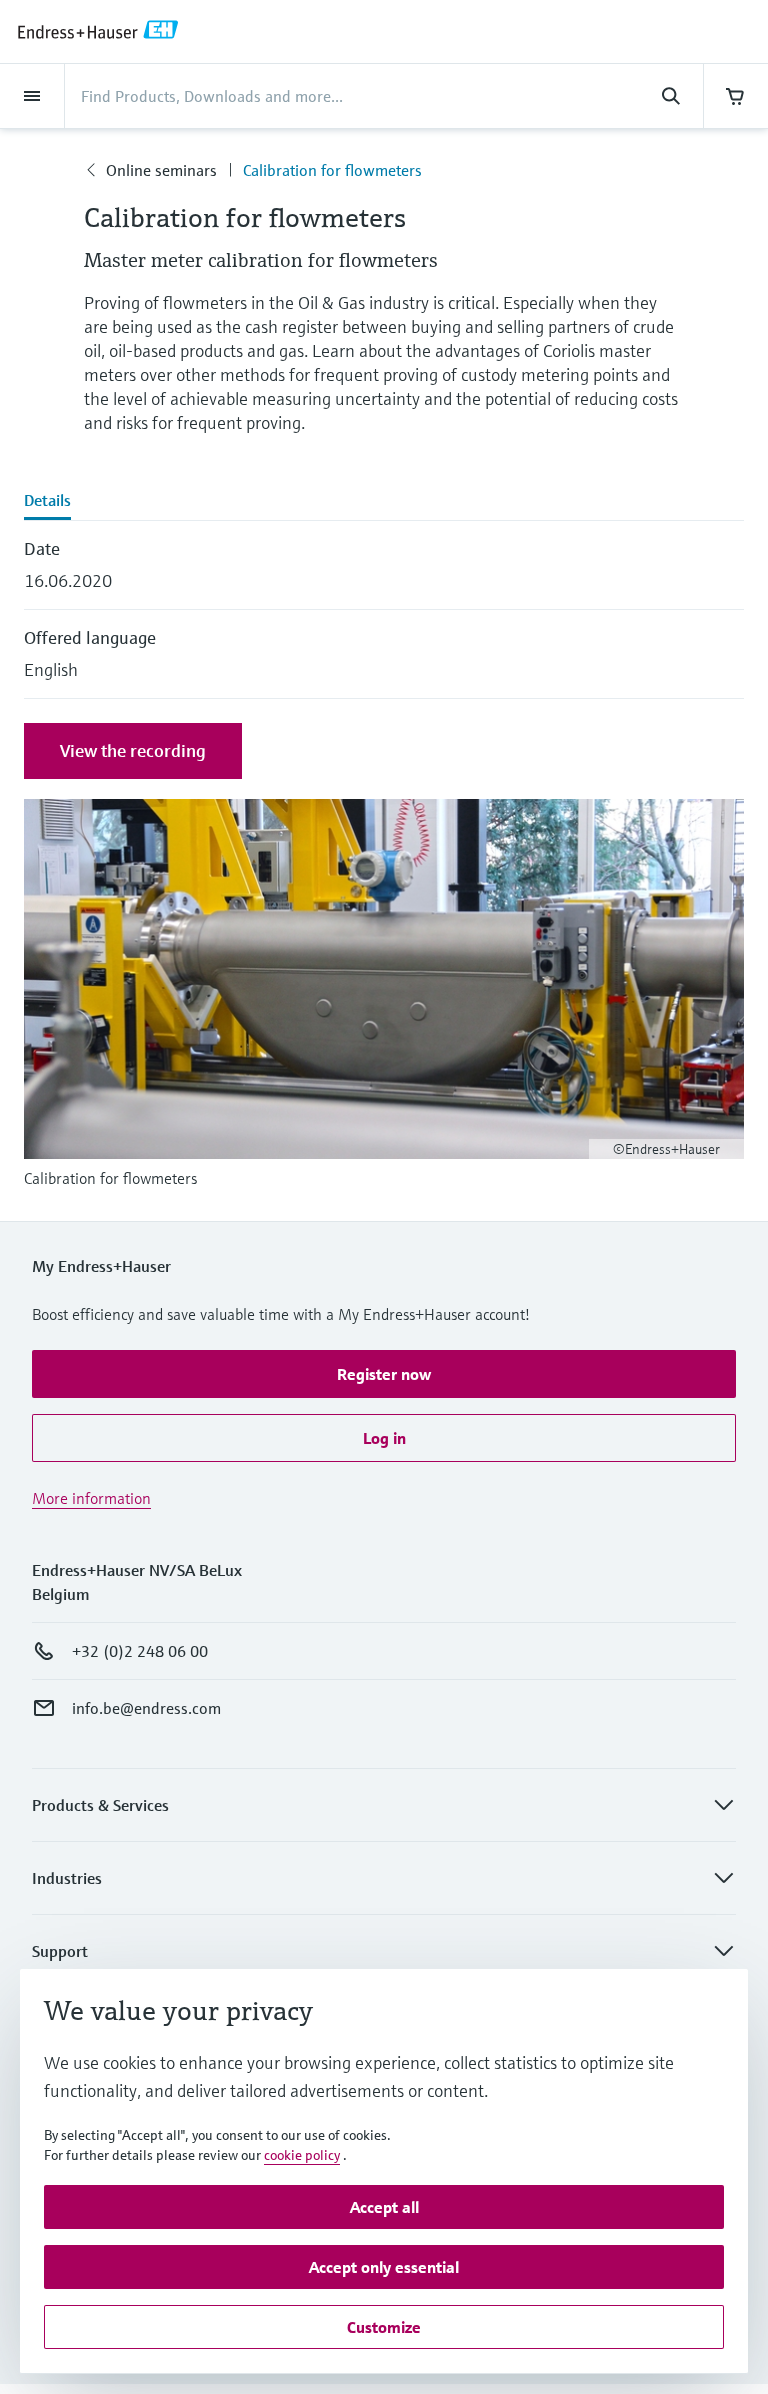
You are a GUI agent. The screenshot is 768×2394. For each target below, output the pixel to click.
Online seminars (161, 170)
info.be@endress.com (146, 1708)
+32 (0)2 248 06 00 (140, 1651)
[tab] (384, 502)
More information (91, 1498)
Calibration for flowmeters (332, 170)
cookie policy (302, 2155)
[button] (384, 1374)
